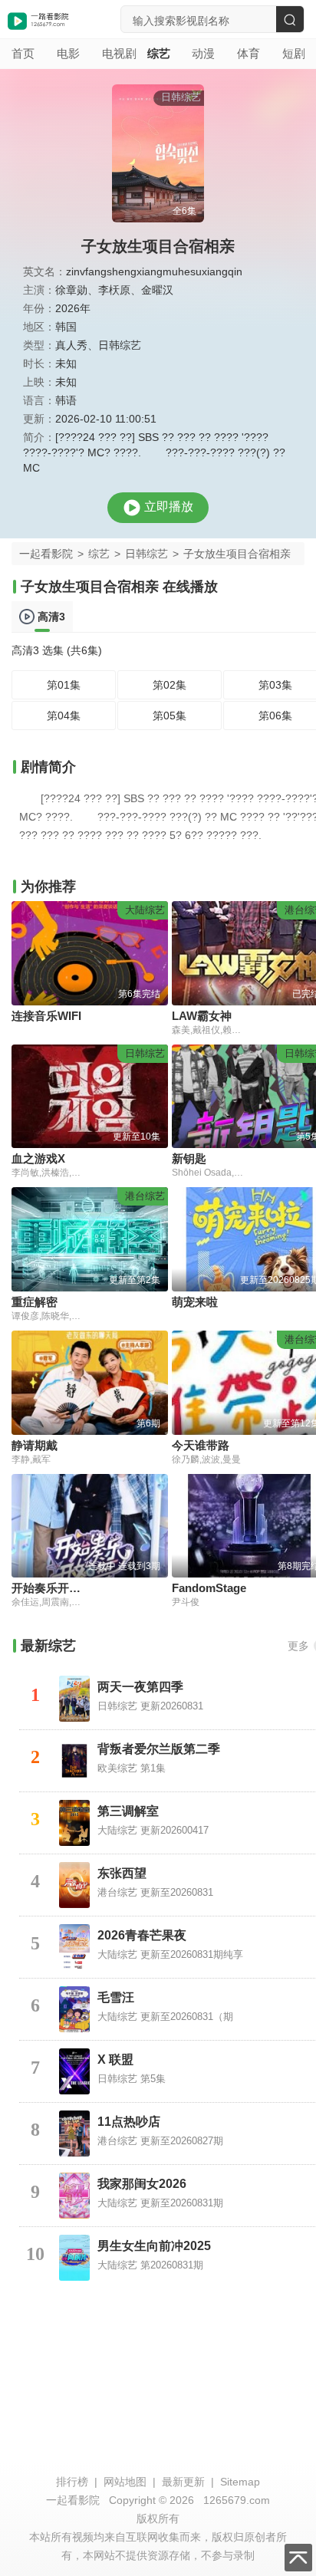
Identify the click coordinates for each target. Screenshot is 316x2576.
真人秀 (71, 345)
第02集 (170, 685)
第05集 (170, 716)
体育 (248, 53)
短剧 (293, 53)
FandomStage (209, 1588)
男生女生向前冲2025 (154, 2246)
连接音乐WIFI (46, 1016)
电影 (68, 53)
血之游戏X (38, 1158)
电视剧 (113, 53)
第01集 (64, 685)
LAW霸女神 (202, 1016)
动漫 (203, 53)
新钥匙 (189, 1158)
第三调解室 (128, 1811)
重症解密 (35, 1302)
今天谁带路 (201, 1445)
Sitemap (240, 2482)
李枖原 (114, 290)
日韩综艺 (120, 345)
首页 (23, 53)
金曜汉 (157, 290)
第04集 (64, 716)
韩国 (66, 327)
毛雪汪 (116, 1997)
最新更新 (183, 2482)
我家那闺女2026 (142, 2184)
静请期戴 (35, 1445)
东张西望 (122, 1873)
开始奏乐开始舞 (52, 1588)
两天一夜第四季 (140, 1687)
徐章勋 (71, 290)
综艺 (158, 53)
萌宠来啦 (195, 1302)
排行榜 (72, 2482)
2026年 (73, 308)
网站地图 (125, 2482)
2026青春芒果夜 (142, 1935)
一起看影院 (46, 554)
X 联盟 (115, 2059)
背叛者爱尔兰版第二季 (159, 1749)
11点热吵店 (129, 2122)
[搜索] (290, 19)
